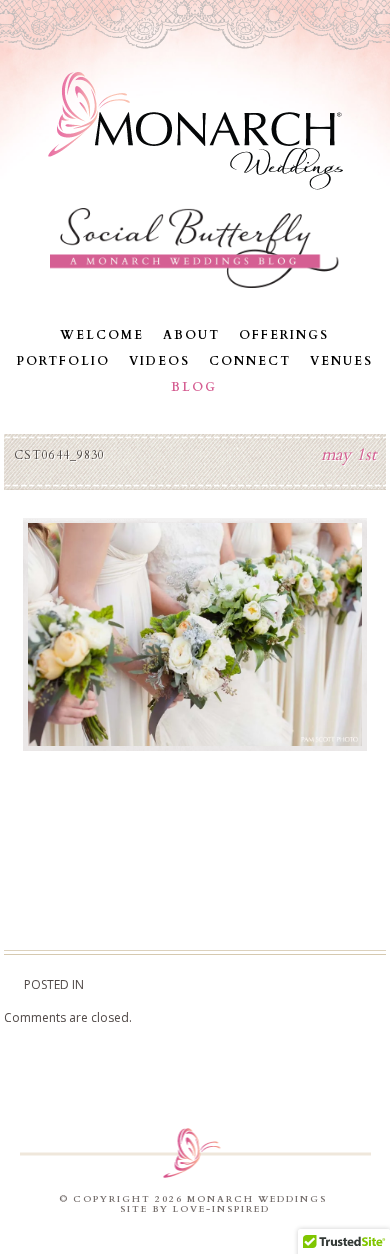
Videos (159, 361)
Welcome (102, 335)
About (191, 335)
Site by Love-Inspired (195, 1209)
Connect (250, 361)
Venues (341, 361)
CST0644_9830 (59, 455)
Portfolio (63, 361)
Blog (194, 387)
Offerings (284, 335)
